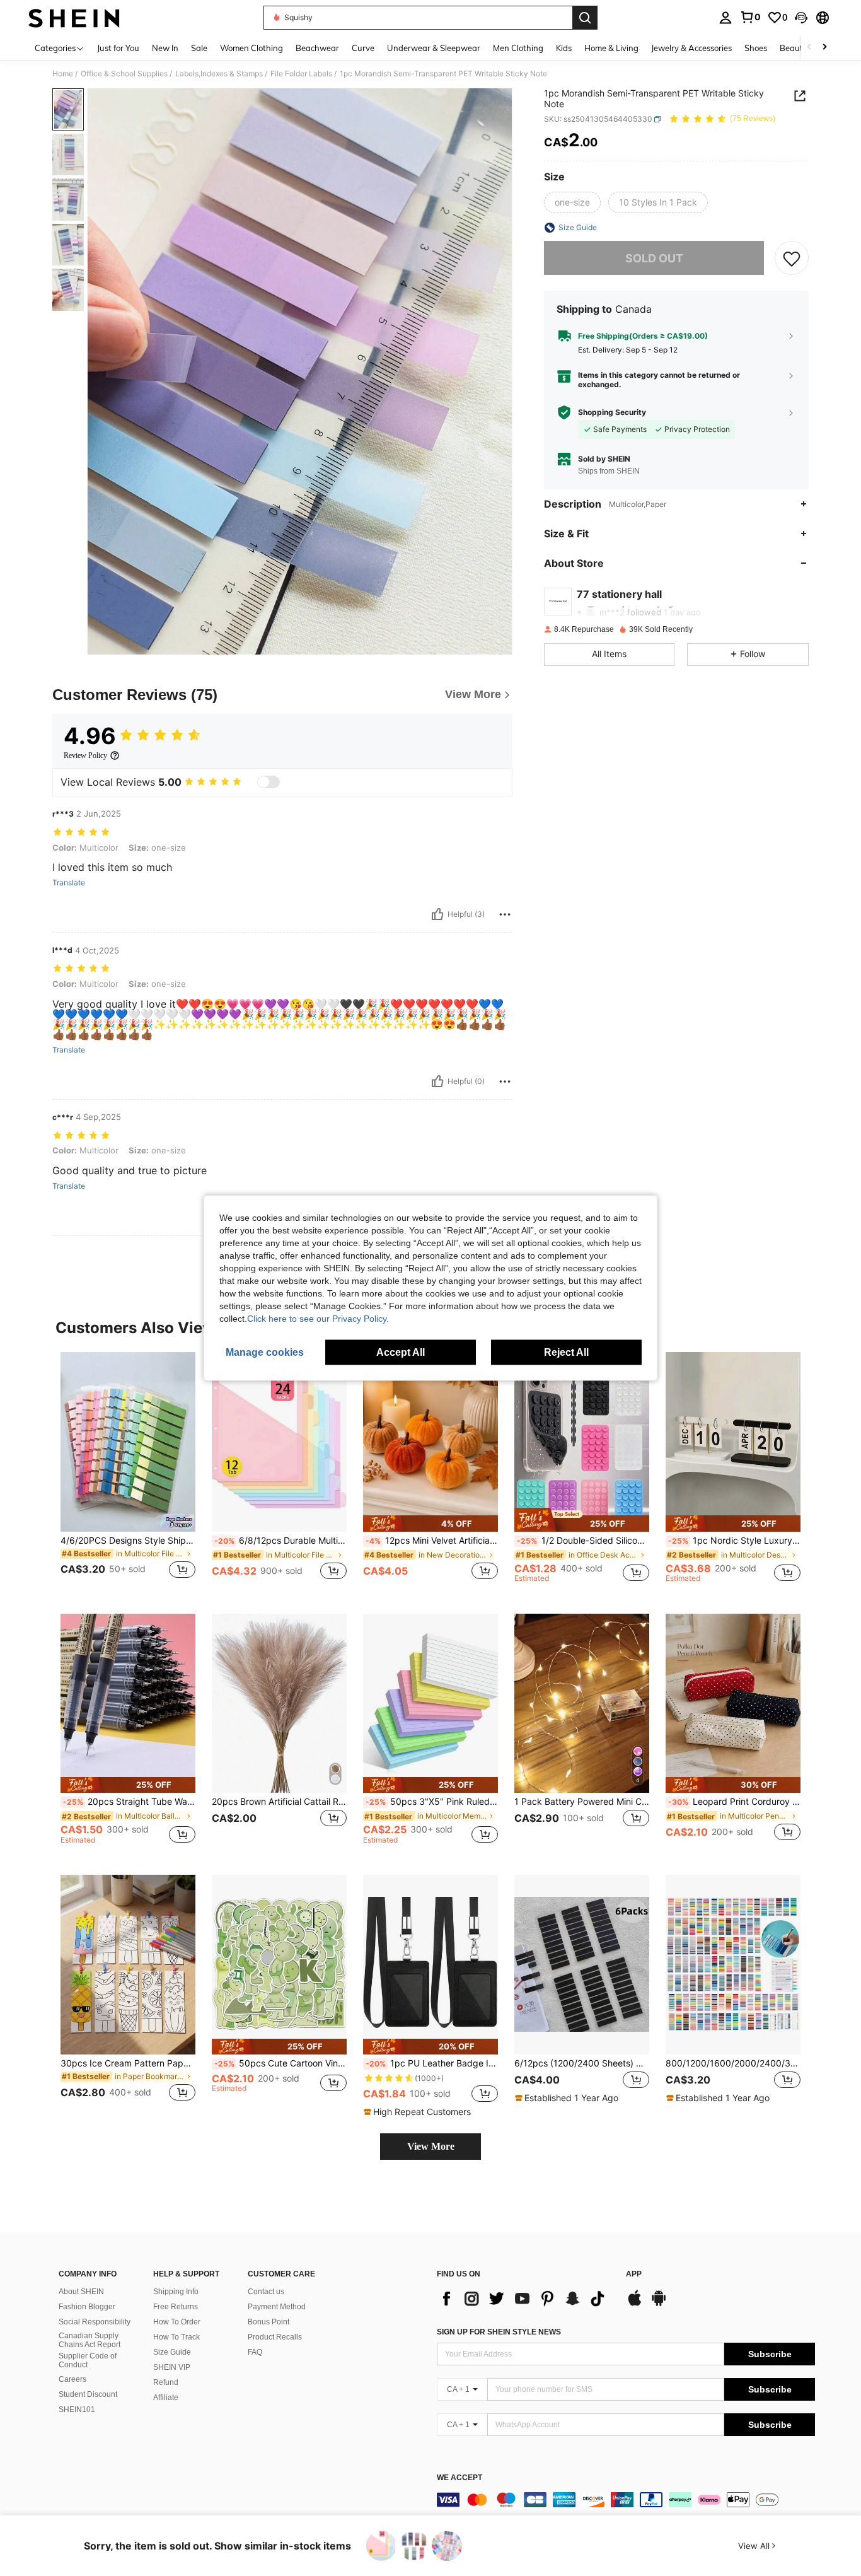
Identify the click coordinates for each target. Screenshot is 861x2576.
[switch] (269, 782)
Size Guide (172, 2352)
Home (63, 74)
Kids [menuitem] (564, 48)
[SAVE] (792, 258)
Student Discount (88, 2394)
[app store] (635, 2304)
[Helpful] (437, 914)
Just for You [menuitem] (118, 48)
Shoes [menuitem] (756, 48)
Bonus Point (269, 2322)
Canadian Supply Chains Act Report (90, 2340)
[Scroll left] (809, 48)
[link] (750, 17)
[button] (801, 18)
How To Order (177, 2322)
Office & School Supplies (124, 74)
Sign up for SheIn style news (499, 2332)
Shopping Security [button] (612, 412)
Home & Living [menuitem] (611, 48)
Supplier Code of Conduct (88, 2360)
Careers (72, 2379)
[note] (430, 1523)
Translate (69, 883)
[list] (525, 2299)
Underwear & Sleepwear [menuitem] (434, 48)
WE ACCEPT (459, 2478)
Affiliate (166, 2398)
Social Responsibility (95, 2322)
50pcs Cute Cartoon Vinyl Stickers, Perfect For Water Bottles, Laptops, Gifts (280, 2063)
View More (431, 2146)
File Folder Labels (301, 74)
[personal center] (725, 18)
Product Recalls (275, 2337)
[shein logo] (74, 18)
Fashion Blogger (87, 2307)
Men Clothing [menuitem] (518, 48)
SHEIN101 (77, 2410)
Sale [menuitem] (199, 48)
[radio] (572, 202)
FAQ (255, 2352)
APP (634, 2274)
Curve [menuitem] (363, 48)
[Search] (585, 18)
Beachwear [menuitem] (317, 48)
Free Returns (176, 2307)
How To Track (176, 2337)
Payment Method (277, 2307)
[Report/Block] (505, 914)
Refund (166, 2382)
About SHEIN (81, 2292)
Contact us (266, 2292)
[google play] (659, 2304)
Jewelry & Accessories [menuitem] (691, 48)
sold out (654, 258)
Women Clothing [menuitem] (251, 48)
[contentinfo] (626, 2500)
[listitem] (128, 1473)
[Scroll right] (824, 48)
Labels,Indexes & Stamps (219, 74)
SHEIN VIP (172, 2367)
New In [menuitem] (165, 48)
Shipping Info (176, 2292)
